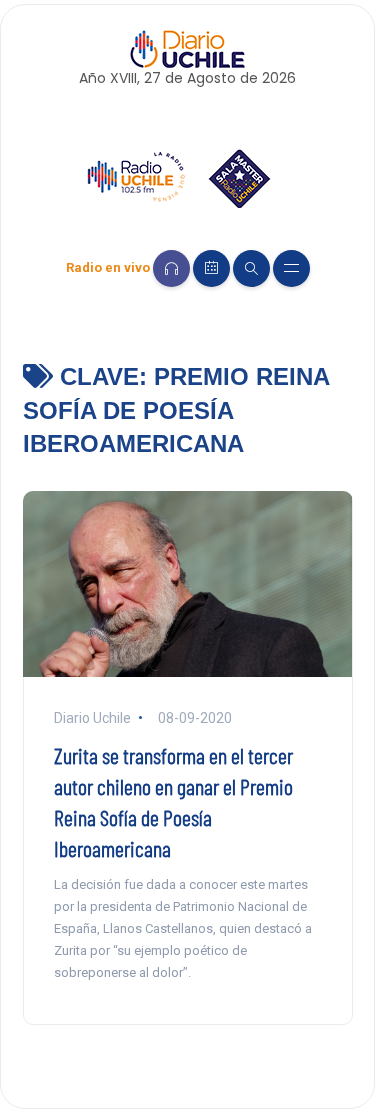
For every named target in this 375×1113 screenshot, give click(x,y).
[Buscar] (251, 268)
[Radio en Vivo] (171, 268)
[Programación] (211, 268)
